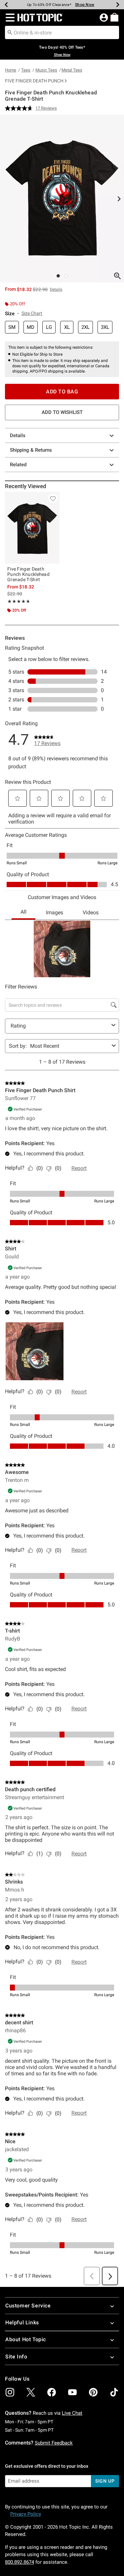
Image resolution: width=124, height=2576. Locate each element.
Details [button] (56, 289)
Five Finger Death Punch (34, 81)
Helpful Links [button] (22, 2323)
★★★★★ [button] (18, 601)
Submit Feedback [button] (54, 2443)
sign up (105, 2481)
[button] (9, 18)
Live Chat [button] (72, 2413)
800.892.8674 (20, 2562)
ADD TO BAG (62, 392)
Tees (26, 70)
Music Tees (46, 70)
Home (11, 70)
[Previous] (6, 5)
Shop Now (85, 5)
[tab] (62, 199)
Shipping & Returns (31, 450)
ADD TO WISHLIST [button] (62, 412)
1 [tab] (58, 276)
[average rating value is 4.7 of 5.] (20, 108)
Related (18, 465)
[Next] (118, 5)
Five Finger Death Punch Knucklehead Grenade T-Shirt (28, 574)
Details (18, 435)
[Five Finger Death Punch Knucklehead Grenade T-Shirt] (32, 528)
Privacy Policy (26, 2514)
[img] (10, 2392)
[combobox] (62, 32)
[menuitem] (114, 17)
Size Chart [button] (32, 313)
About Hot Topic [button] (26, 2339)
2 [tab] (66, 276)
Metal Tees (72, 70)
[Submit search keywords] (10, 32)
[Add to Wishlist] (53, 498)
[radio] (12, 327)
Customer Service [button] (28, 2306)
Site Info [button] (16, 2357)
